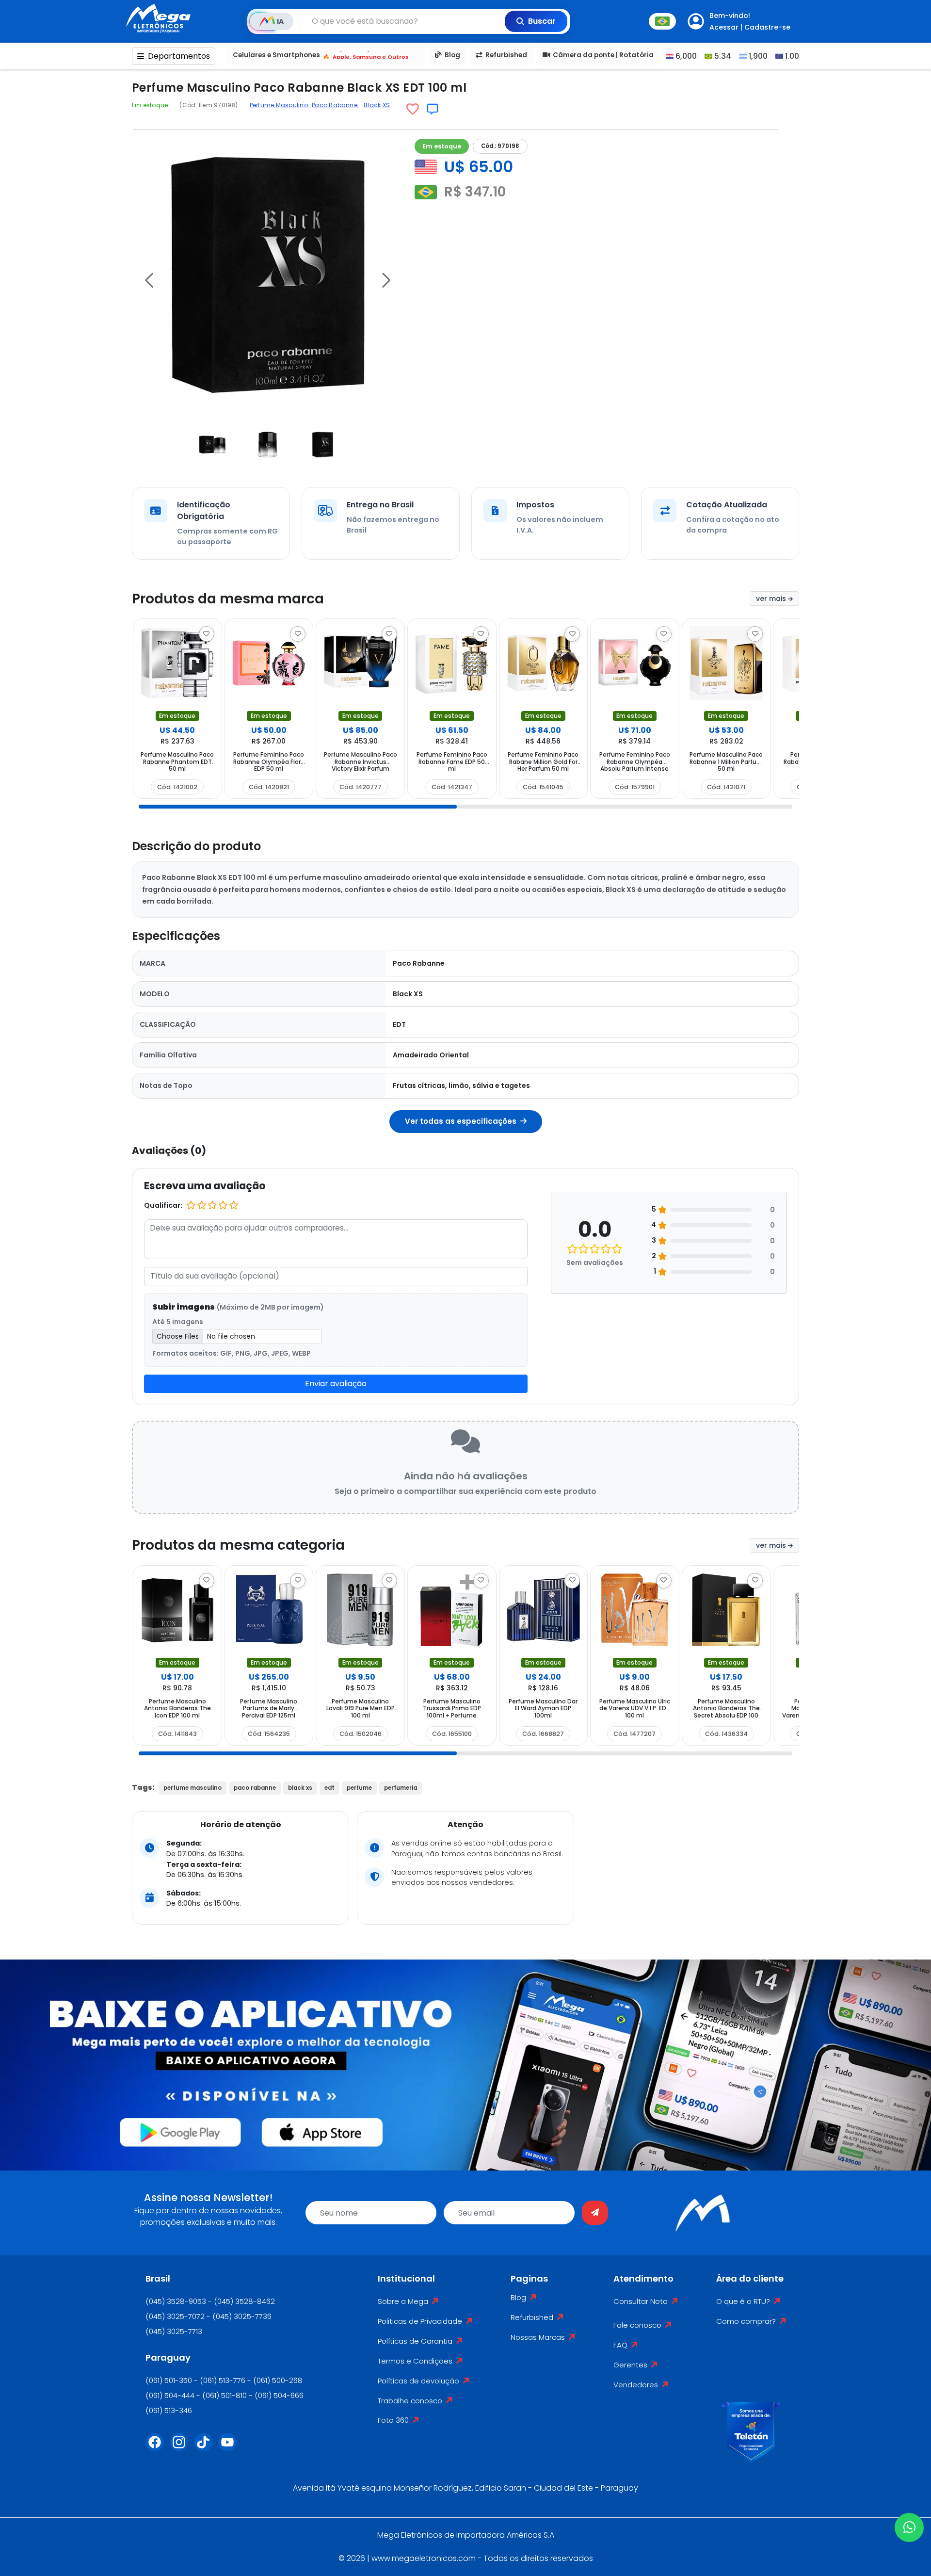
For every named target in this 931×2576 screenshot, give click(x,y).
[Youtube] (230, 2448)
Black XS (377, 105)
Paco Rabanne (335, 105)
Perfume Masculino (280, 105)
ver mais (772, 599)
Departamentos (179, 56)
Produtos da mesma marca (228, 599)
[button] (149, 280)
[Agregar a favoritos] (413, 109)
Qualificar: (163, 1205)
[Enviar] (595, 2213)
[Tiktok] (206, 2448)
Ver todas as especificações (462, 1121)
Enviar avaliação (336, 1384)
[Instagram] (182, 2448)
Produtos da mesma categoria (238, 1545)
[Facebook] (158, 2448)
